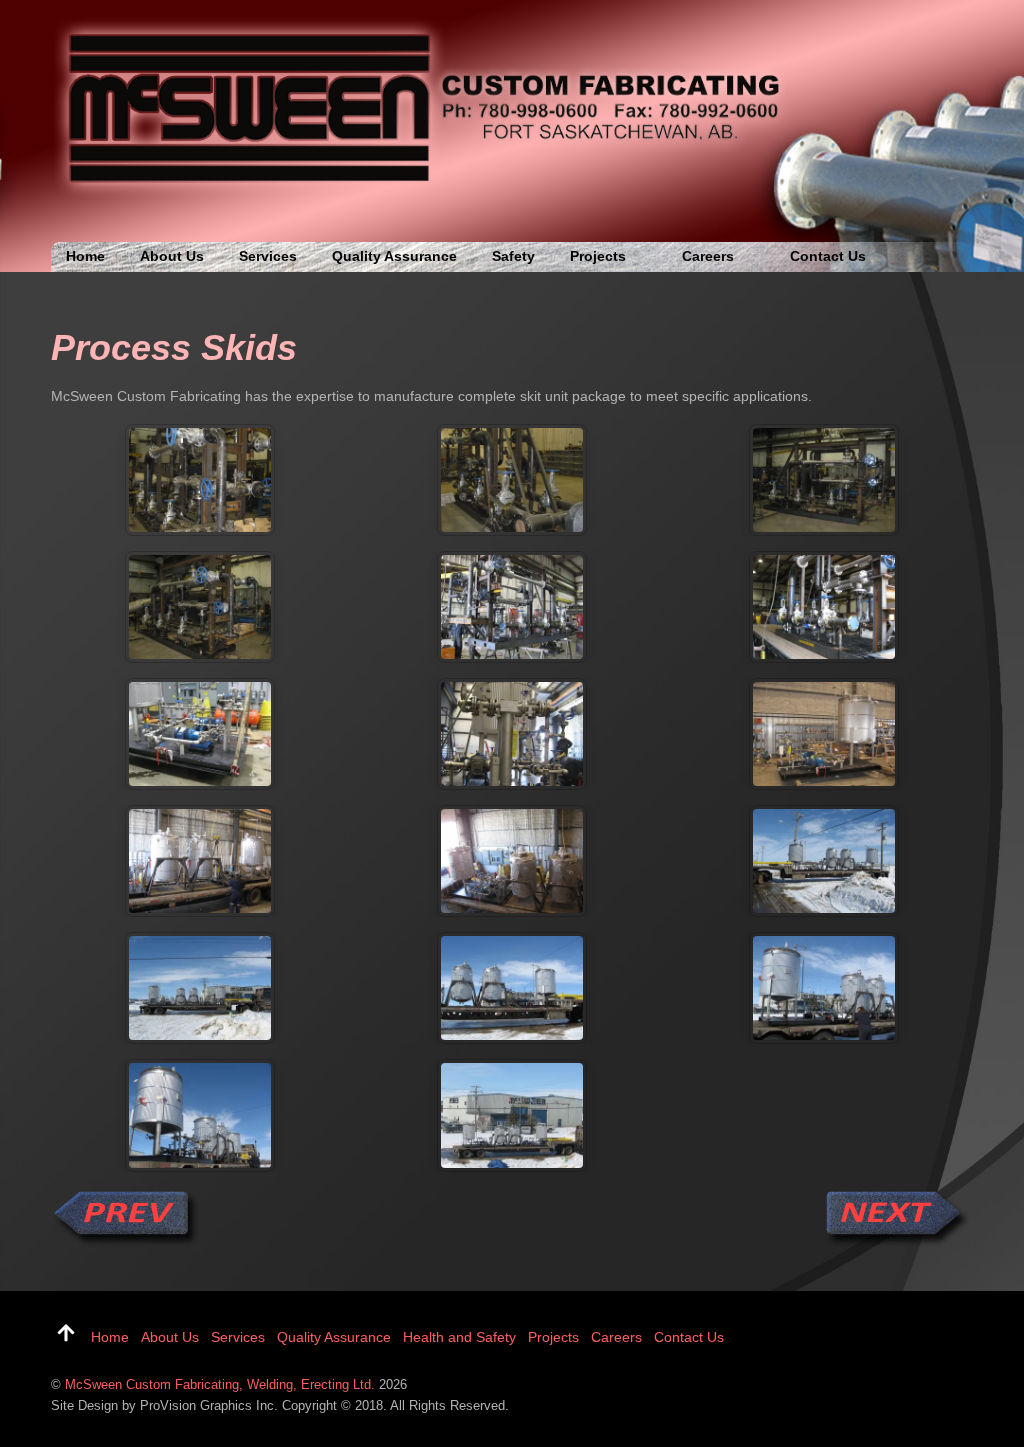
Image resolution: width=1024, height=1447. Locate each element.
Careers (708, 256)
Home (85, 256)
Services (268, 256)
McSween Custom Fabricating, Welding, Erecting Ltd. (220, 1385)
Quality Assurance (394, 256)
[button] (199, 480)
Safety (513, 256)
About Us (172, 256)
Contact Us (828, 256)
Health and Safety (459, 1337)
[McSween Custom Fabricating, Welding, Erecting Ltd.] (426, 195)
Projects (598, 256)
